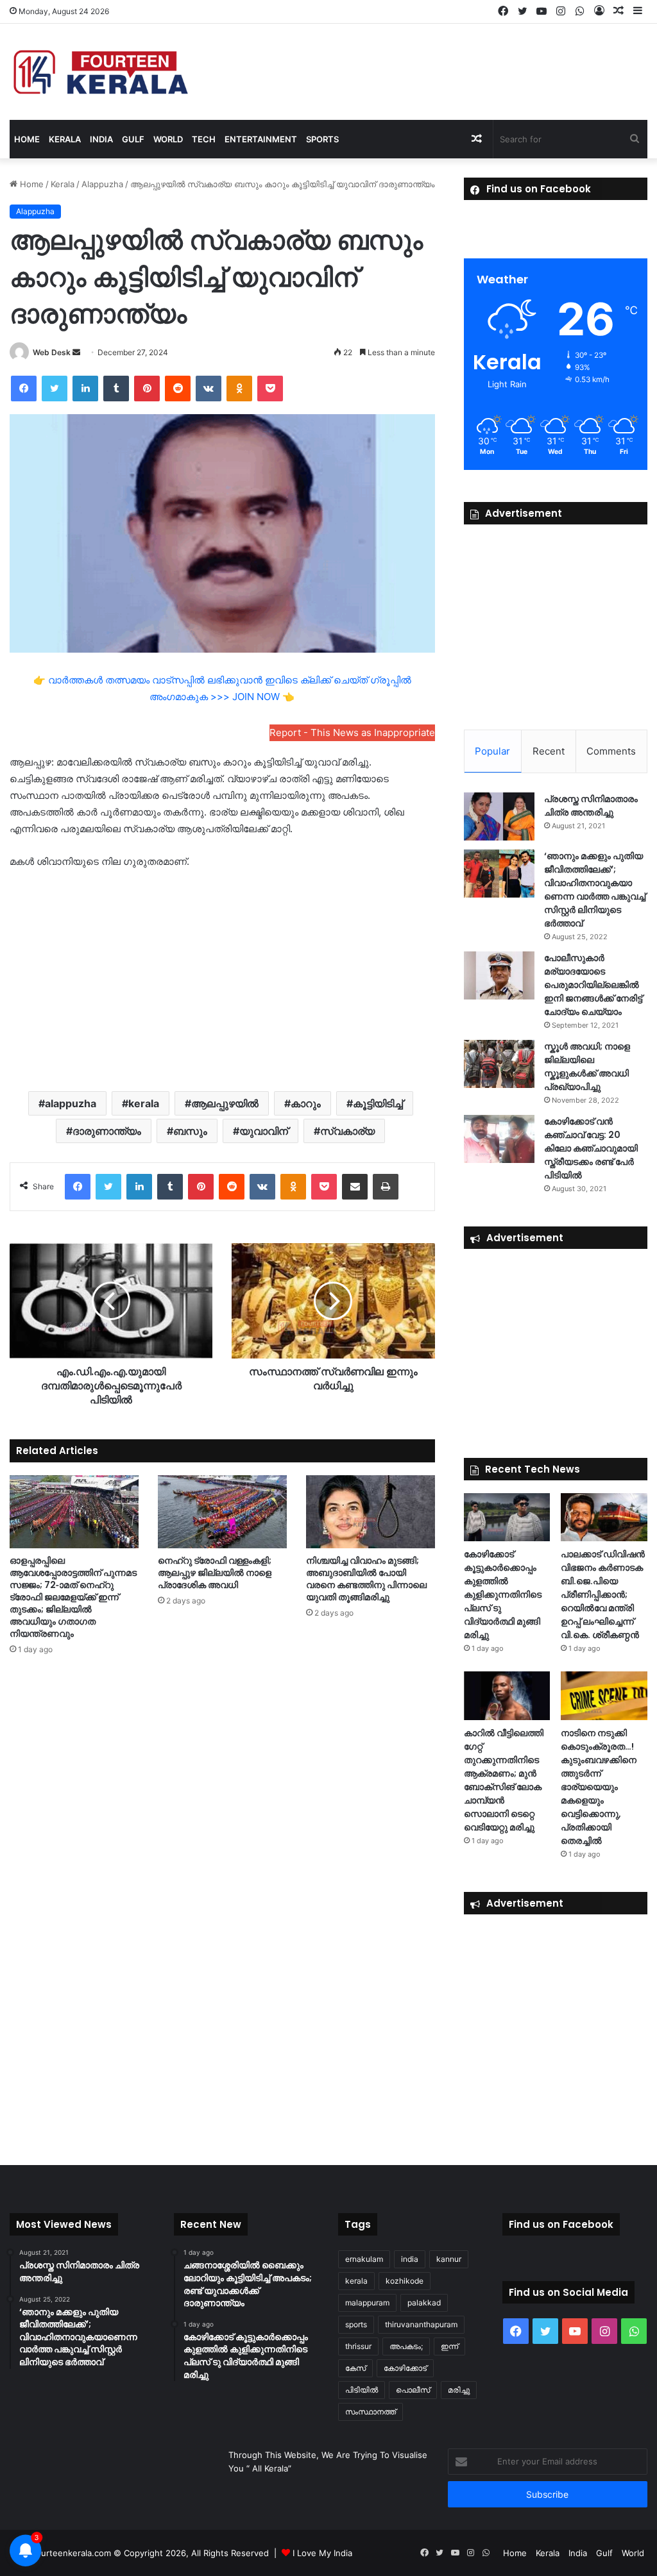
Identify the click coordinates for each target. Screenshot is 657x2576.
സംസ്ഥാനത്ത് (371, 2412)
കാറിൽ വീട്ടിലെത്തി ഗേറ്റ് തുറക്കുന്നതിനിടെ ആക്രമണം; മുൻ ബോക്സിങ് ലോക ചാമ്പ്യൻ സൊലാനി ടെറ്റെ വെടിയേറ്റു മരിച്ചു (504, 1780)
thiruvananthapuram (421, 2324)
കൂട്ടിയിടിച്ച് (378, 1103)
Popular (492, 751)
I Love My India (322, 2553)
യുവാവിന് (264, 1131)
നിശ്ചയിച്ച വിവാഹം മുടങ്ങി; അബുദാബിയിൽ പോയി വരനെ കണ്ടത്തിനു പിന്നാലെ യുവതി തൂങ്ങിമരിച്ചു (366, 1579)
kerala (144, 1103)
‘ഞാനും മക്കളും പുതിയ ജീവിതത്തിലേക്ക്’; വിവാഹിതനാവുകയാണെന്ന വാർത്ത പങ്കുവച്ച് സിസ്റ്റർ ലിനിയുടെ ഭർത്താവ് (595, 890)
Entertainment (261, 139)
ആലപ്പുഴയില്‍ (225, 1103)
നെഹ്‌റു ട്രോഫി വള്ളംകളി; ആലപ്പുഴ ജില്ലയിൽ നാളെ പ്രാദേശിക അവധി (215, 1573)
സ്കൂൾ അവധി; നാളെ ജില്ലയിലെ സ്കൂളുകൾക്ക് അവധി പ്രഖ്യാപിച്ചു (587, 1066)
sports (356, 2324)
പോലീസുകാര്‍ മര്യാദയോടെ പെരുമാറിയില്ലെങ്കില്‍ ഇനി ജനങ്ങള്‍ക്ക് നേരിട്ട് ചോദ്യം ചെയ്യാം (593, 985)
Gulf (133, 139)
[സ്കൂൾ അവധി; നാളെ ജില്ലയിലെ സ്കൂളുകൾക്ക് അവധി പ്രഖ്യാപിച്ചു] (499, 1064)
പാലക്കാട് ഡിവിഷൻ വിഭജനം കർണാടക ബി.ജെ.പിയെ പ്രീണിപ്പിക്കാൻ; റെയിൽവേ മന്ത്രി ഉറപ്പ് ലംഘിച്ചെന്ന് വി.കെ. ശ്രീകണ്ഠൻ (603, 1594)
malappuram (367, 2303)
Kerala (65, 139)
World (168, 139)
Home (27, 139)
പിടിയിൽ (362, 2390)
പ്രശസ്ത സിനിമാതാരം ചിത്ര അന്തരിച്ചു (591, 806)
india (410, 2259)
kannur (449, 2259)
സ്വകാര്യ (347, 1131)
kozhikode (405, 2281)
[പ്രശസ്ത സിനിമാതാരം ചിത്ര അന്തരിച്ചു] (499, 816)
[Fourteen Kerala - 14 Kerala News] (101, 72)
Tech (204, 139)
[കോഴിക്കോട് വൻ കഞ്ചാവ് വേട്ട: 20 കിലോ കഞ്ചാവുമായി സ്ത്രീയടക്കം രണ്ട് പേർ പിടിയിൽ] (499, 1139)
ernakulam (364, 2259)
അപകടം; (406, 2346)
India (101, 139)
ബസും (190, 1131)
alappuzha (71, 1103)
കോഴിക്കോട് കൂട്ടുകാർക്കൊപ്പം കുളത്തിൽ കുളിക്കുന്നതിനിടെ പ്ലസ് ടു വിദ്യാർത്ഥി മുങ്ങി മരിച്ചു (503, 1594)
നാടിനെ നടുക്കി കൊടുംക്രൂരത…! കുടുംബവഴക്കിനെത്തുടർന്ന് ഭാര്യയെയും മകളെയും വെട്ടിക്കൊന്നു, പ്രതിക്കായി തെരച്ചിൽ (599, 1787)
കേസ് (355, 2368)
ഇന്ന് (449, 2346)
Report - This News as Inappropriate (352, 732)
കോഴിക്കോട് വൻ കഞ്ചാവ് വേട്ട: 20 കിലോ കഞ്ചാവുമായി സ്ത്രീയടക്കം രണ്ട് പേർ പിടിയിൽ (591, 1148)
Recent (549, 751)
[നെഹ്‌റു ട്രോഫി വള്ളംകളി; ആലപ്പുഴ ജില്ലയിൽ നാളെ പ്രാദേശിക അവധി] (222, 1511)
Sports (322, 139)
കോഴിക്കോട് (405, 2368)
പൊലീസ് (413, 2390)
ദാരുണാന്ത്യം (107, 1131)
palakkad (424, 2303)
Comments (611, 751)
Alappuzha (102, 184)
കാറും (306, 1103)
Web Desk (52, 352)
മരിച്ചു (459, 2390)
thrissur (358, 2346)
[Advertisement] (222, 979)
